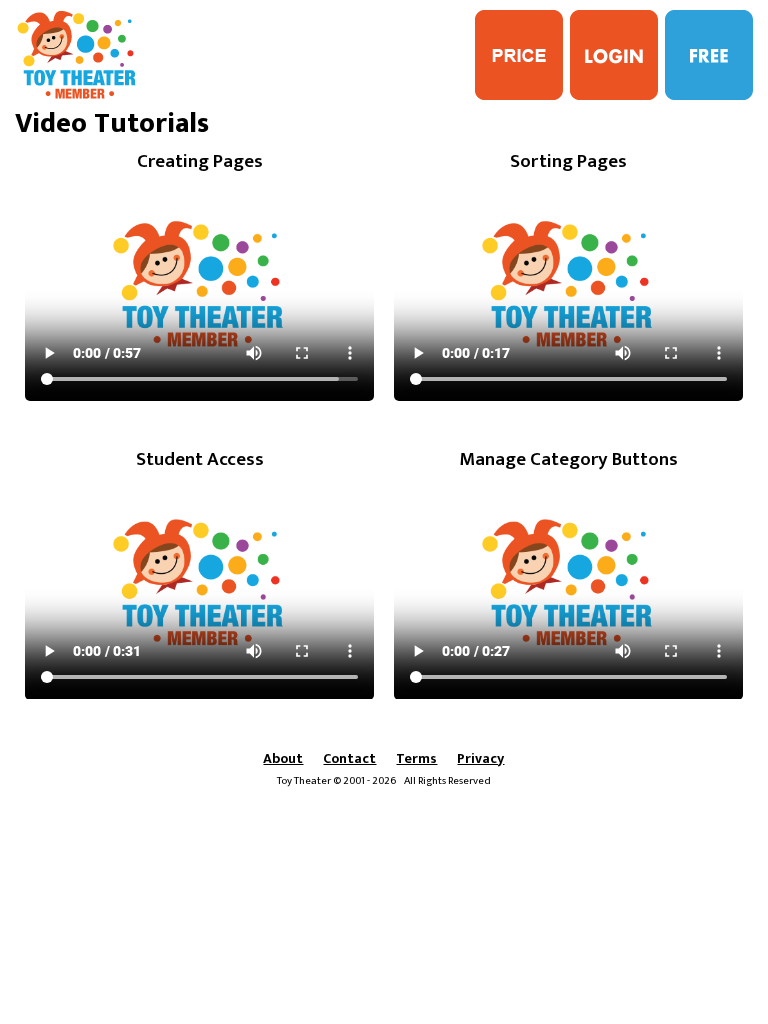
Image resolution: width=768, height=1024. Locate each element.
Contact (349, 758)
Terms (416, 758)
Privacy (480, 758)
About (283, 758)
